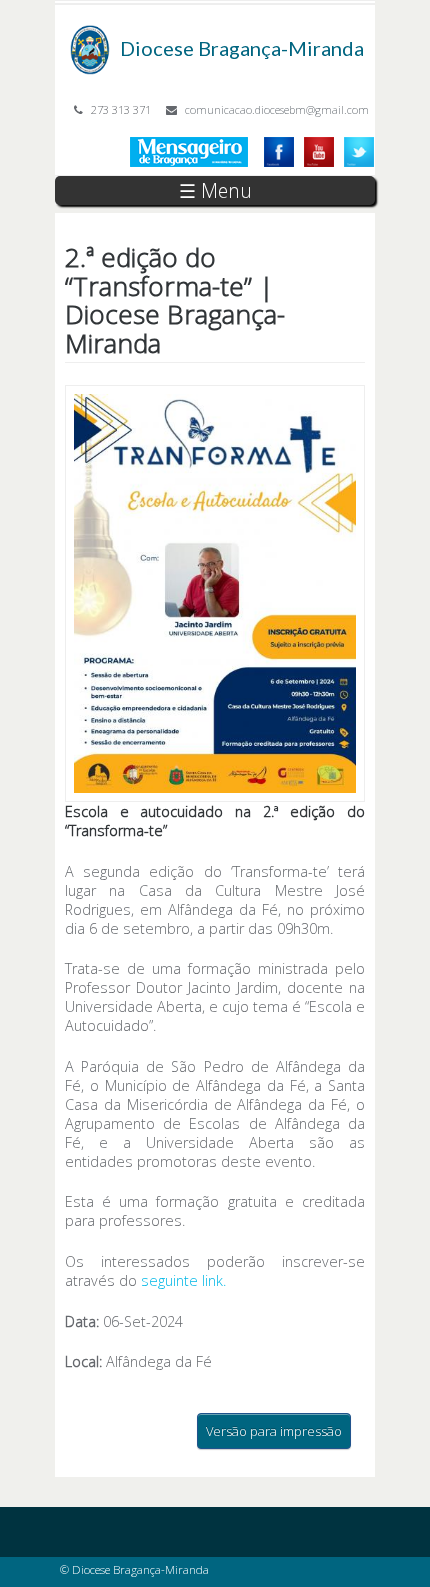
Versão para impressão (274, 1431)
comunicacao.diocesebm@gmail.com (277, 109)
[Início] (90, 34)
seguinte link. (183, 1280)
